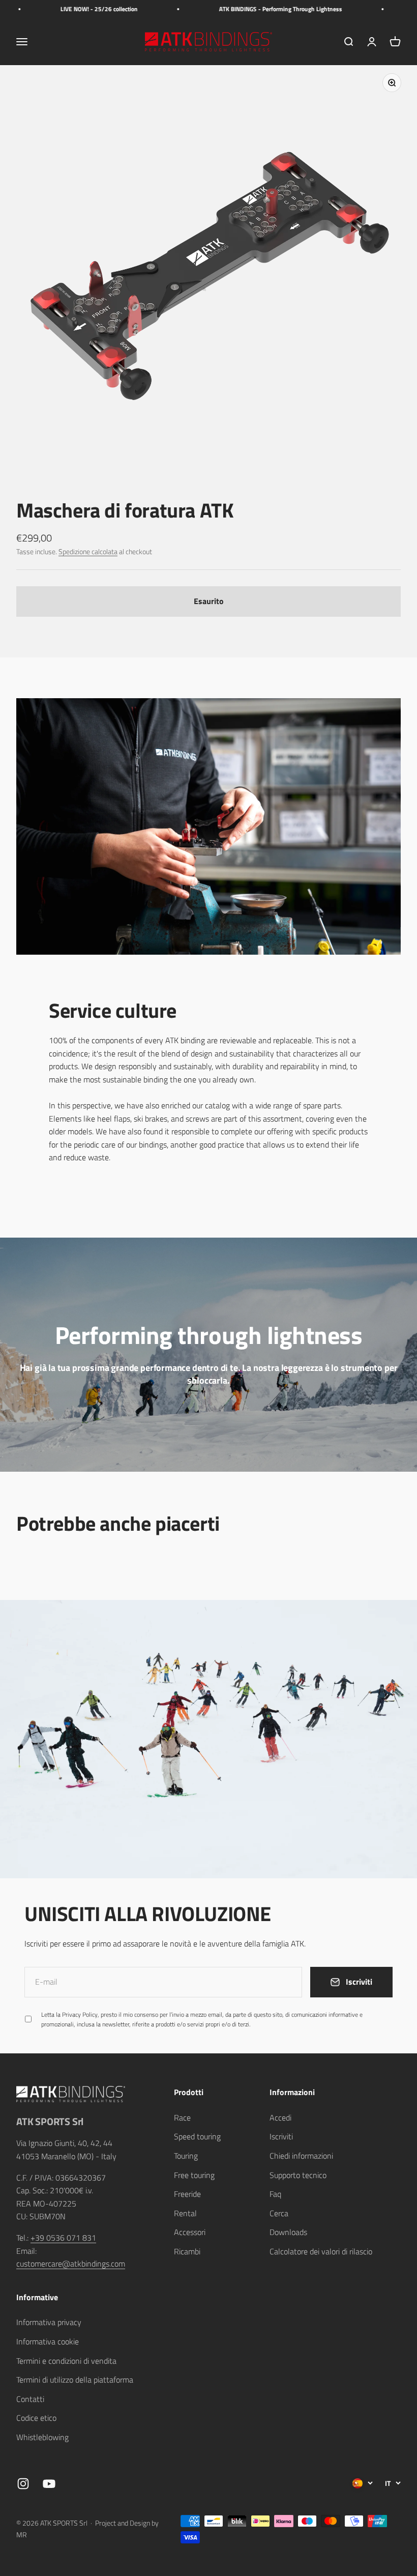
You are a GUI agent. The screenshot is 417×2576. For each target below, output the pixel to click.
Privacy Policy (262, 2466)
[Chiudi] (388, 2296)
